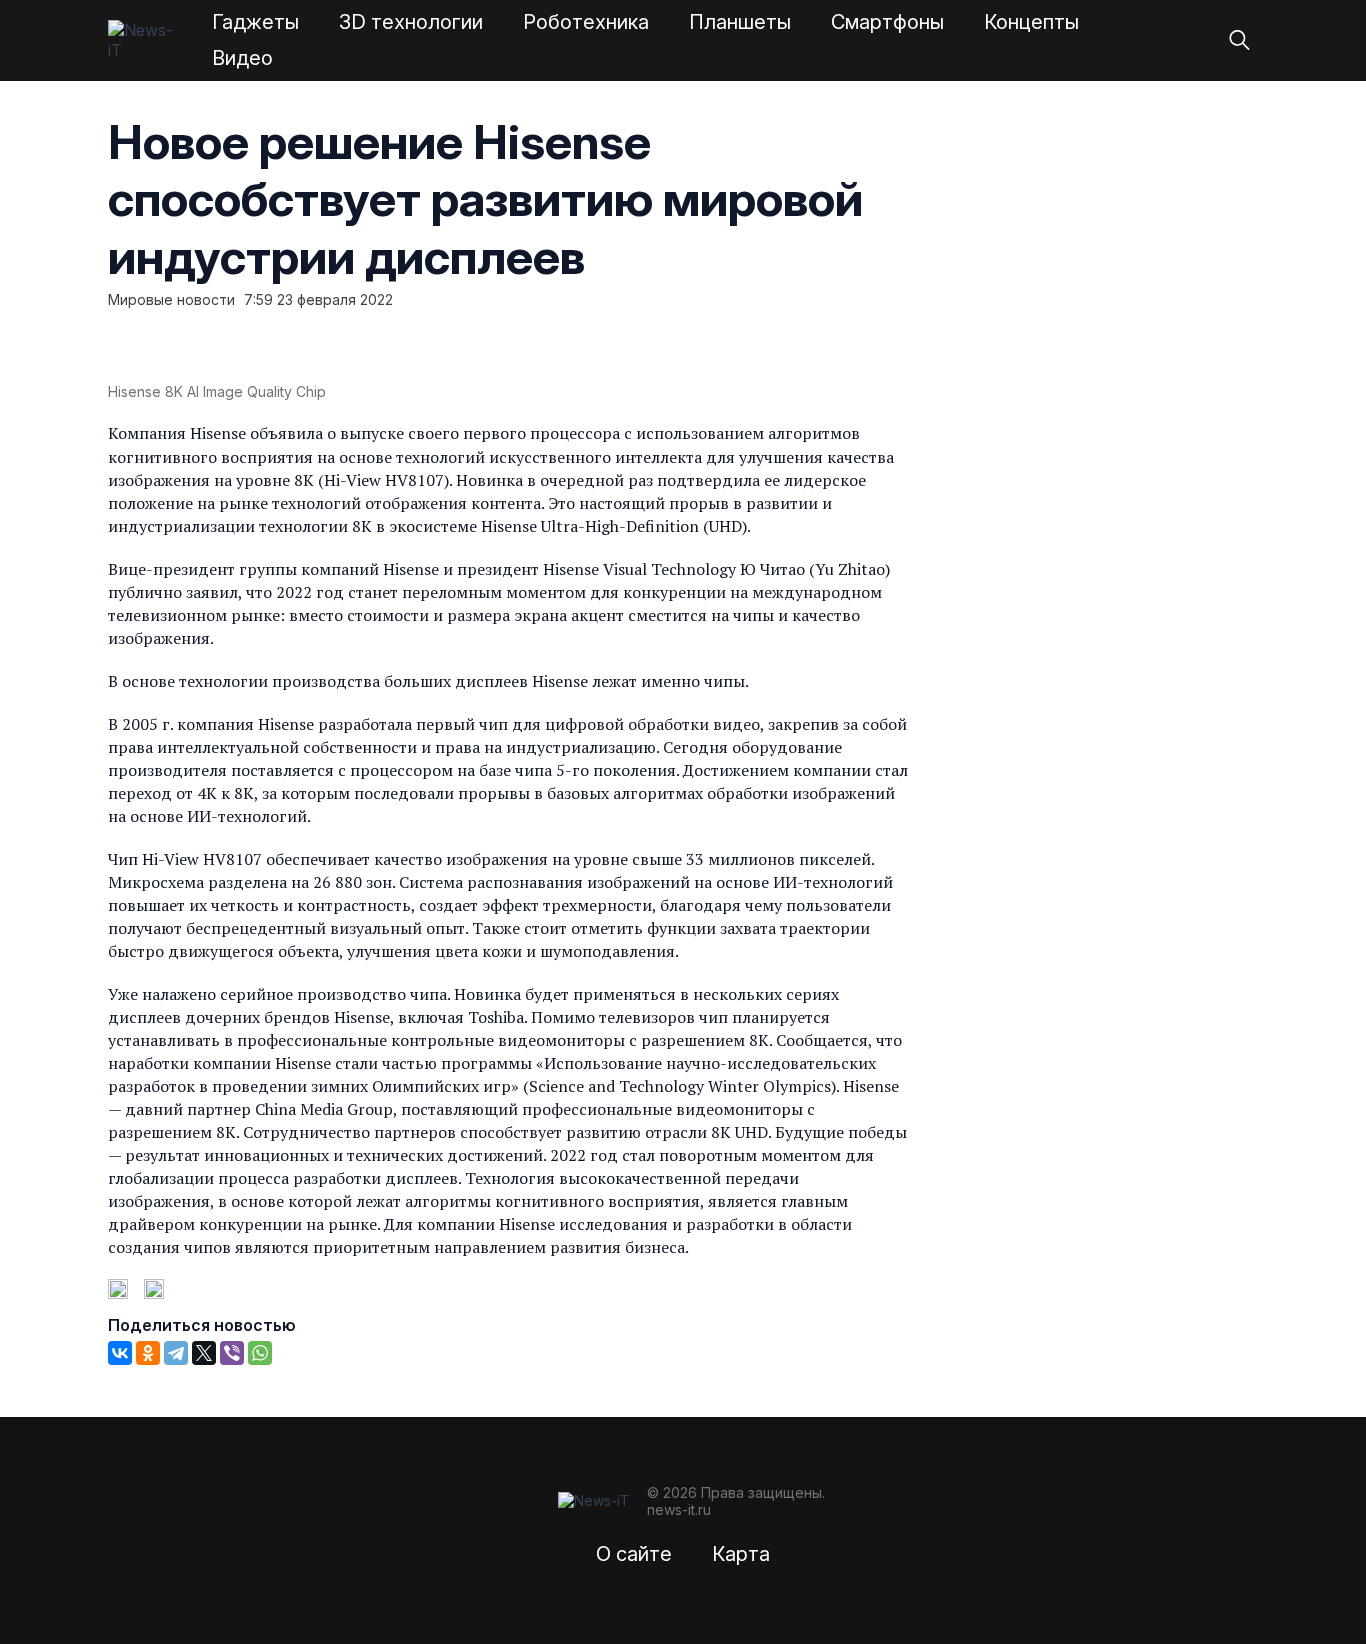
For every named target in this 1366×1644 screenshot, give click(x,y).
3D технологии (411, 22)
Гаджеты (255, 22)
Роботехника (586, 22)
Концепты (1031, 22)
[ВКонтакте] (120, 1353)
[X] (204, 1353)
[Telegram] (176, 1353)
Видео (242, 58)
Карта (741, 1554)
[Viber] (232, 1353)
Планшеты (740, 22)
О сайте (634, 1554)
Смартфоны (887, 22)
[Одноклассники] (148, 1353)
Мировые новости (171, 300)
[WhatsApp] (260, 1353)
